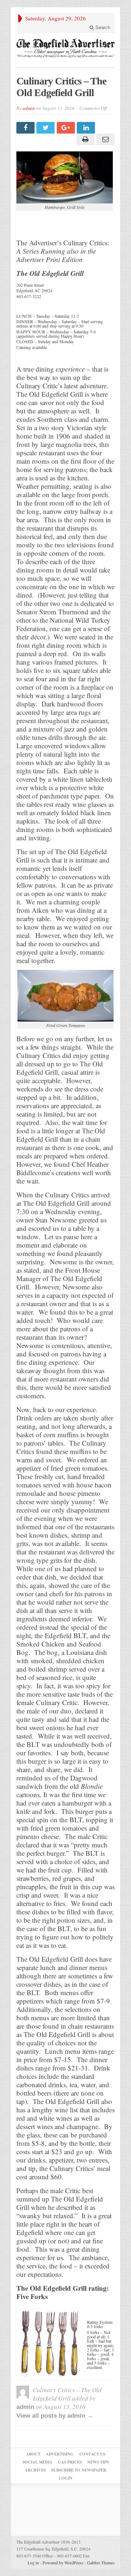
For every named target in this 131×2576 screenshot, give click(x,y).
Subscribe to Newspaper (79, 2470)
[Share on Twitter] (46, 128)
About (33, 2454)
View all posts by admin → (55, 2416)
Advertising (60, 2454)
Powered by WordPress (63, 2563)
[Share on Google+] (67, 128)
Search (102, 27)
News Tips (98, 2462)
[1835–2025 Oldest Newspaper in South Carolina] (65, 48)
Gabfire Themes (101, 2563)
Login (66, 2478)
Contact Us (92, 2454)
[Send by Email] (105, 139)
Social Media (37, 2462)
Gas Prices (70, 2462)
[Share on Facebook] (26, 128)
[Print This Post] (84, 139)
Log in (33, 2563)
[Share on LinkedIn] (87, 128)
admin (29, 108)
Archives (35, 2470)
